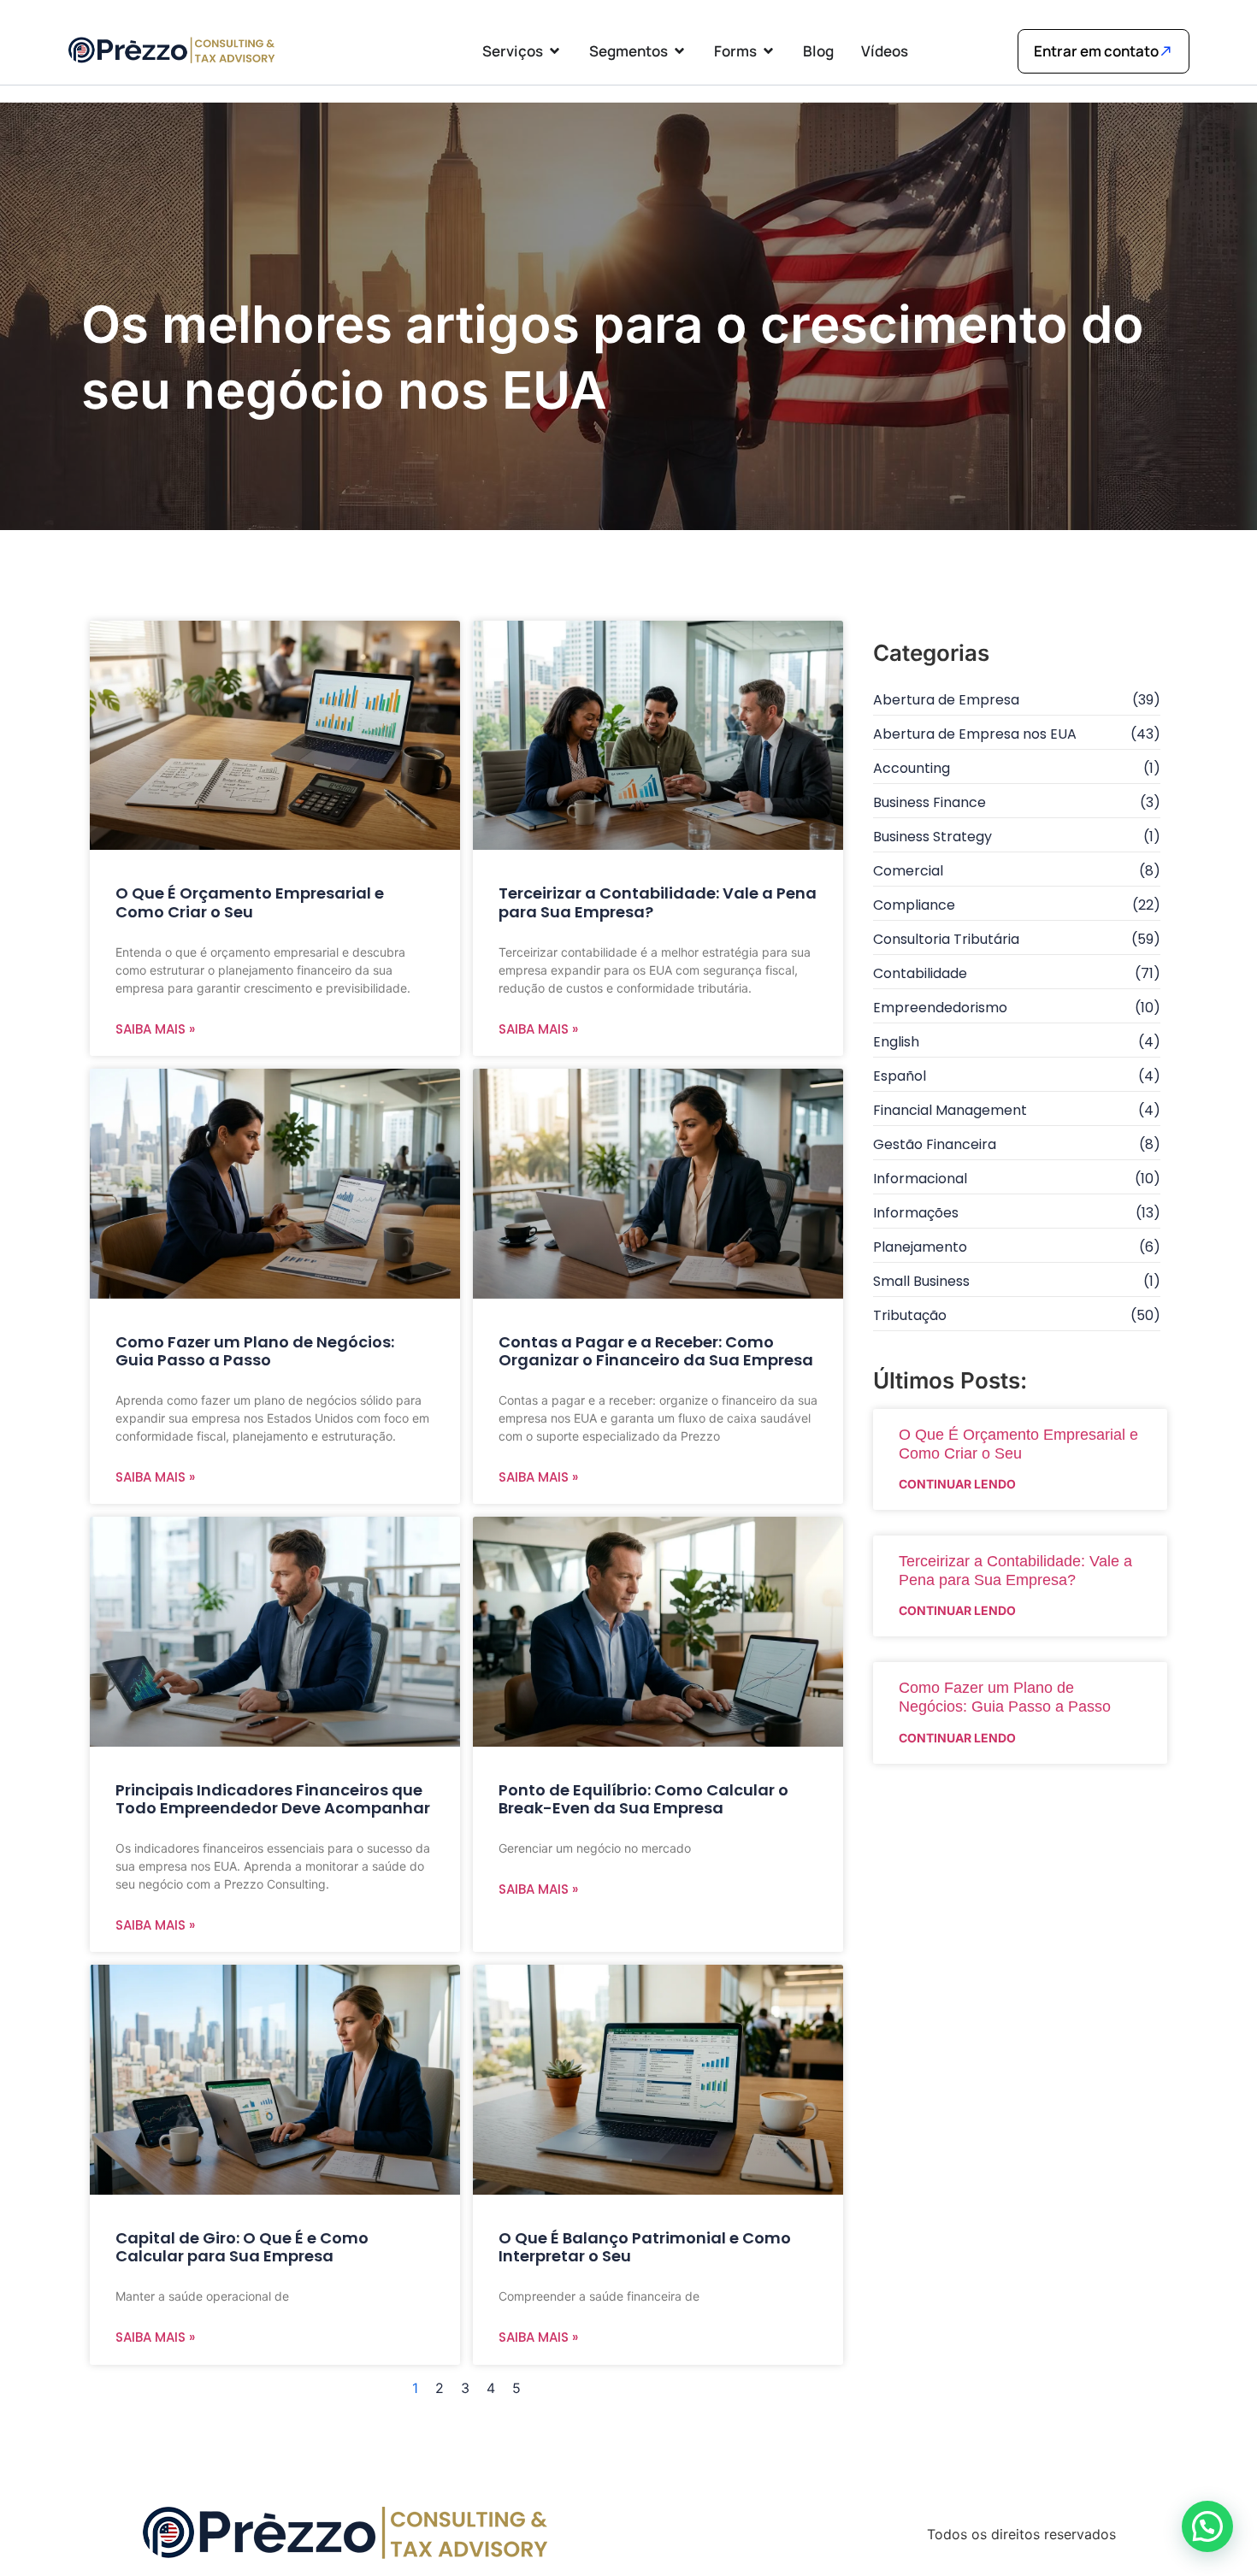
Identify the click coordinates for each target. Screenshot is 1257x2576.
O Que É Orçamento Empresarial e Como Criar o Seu (250, 902)
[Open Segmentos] (679, 51)
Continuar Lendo (957, 1484)
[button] (1207, 2526)
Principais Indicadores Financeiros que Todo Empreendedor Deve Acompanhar (273, 1799)
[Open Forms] (768, 51)
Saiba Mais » (155, 1029)
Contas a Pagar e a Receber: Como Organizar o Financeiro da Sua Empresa (656, 1351)
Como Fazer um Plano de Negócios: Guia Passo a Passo (255, 1351)
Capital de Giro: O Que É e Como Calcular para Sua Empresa (242, 2247)
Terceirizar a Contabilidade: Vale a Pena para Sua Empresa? (658, 902)
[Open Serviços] (555, 51)
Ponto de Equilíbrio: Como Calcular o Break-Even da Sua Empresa (643, 1799)
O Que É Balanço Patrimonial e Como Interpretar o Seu (645, 2247)
